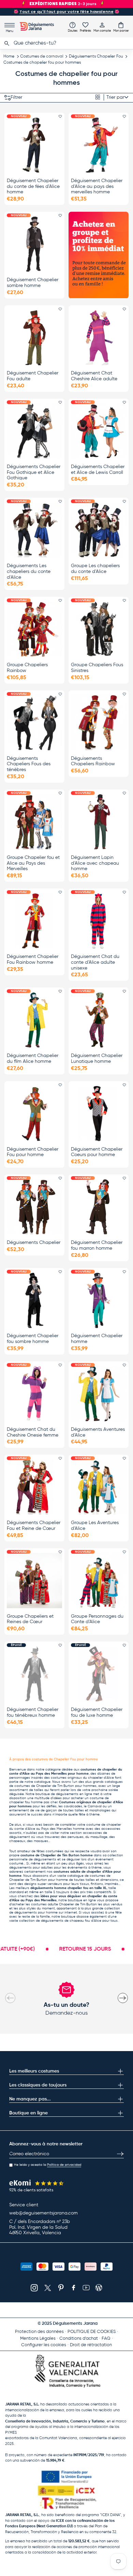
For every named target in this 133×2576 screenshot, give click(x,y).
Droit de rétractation (91, 2345)
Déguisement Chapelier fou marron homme (97, 1245)
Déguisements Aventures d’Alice (98, 1432)
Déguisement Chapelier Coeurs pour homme (97, 1152)
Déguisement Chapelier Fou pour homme (33, 1152)
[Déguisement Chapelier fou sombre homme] (34, 1300)
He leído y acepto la (48, 2165)
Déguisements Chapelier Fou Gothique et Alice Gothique (34, 473)
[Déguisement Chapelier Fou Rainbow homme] (34, 921)
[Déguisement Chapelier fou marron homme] (99, 1207)
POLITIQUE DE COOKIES (92, 2332)
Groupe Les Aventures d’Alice (95, 1526)
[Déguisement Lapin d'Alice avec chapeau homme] (99, 822)
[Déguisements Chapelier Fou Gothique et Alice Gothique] (34, 431)
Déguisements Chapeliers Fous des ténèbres (29, 764)
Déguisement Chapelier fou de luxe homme (97, 1713)
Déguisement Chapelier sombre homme (33, 283)
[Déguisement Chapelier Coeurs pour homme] (99, 1114)
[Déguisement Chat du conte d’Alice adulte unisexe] (99, 921)
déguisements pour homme (36, 1913)
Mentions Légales (38, 2339)
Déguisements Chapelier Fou (96, 57)
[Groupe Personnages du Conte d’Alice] (99, 1581)
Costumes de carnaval (42, 57)
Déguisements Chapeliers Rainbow (93, 761)
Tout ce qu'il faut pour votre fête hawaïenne (66, 12)
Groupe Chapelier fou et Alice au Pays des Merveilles (33, 863)
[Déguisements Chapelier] (34, 1207)
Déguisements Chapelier (34, 1243)
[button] (121, 27)
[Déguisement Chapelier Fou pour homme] (34, 1114)
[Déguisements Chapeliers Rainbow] (99, 723)
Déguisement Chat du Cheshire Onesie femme (33, 1432)
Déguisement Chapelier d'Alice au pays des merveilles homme (97, 187)
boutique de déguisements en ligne (64, 1794)
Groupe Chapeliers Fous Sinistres (97, 668)
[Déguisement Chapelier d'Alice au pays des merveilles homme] (99, 145)
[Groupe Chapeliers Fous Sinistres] (99, 629)
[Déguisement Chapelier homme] (99, 1300)
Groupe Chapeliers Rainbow (27, 668)
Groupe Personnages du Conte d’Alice (97, 1619)
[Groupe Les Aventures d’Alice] (99, 1487)
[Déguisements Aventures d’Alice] (99, 1394)
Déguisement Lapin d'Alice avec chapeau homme (95, 863)
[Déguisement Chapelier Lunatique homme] (99, 1020)
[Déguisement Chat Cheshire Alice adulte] (99, 338)
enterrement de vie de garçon (33, 1810)
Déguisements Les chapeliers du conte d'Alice (29, 572)
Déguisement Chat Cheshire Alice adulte (94, 376)
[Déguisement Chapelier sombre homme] (34, 244)
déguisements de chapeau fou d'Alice (71, 1921)
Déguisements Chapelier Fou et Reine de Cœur (34, 1526)
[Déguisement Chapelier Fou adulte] (34, 338)
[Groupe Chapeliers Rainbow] (34, 629)
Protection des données (39, 2332)
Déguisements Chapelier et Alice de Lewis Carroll (98, 470)
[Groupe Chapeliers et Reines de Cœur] (34, 1581)
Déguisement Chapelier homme (97, 1339)
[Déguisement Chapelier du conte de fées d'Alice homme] (34, 145)
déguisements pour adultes (31, 1868)
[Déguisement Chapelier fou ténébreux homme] (34, 1674)
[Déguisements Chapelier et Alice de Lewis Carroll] (99, 431)
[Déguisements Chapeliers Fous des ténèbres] (34, 723)
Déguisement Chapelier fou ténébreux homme (33, 1713)
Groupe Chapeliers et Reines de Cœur (30, 1619)
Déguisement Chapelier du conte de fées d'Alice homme (33, 187)
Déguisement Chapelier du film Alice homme (33, 1059)
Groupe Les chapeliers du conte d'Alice (95, 569)
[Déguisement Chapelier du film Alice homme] (34, 1020)
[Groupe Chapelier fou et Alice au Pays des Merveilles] (34, 822)
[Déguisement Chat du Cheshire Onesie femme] (34, 1394)
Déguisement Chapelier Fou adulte (33, 376)
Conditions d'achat (79, 2339)
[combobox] (66, 43)
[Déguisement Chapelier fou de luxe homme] (99, 1674)
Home (9, 57)
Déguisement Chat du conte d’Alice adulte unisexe (95, 962)
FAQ (106, 2339)
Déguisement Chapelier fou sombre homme (33, 1339)
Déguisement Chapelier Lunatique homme (97, 1059)
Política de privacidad (64, 2165)
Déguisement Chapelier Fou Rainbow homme (33, 959)
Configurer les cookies (44, 2345)
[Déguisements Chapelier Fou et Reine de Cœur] (34, 1487)
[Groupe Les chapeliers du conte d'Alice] (99, 530)
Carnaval (95, 1806)
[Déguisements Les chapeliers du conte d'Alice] (34, 530)
